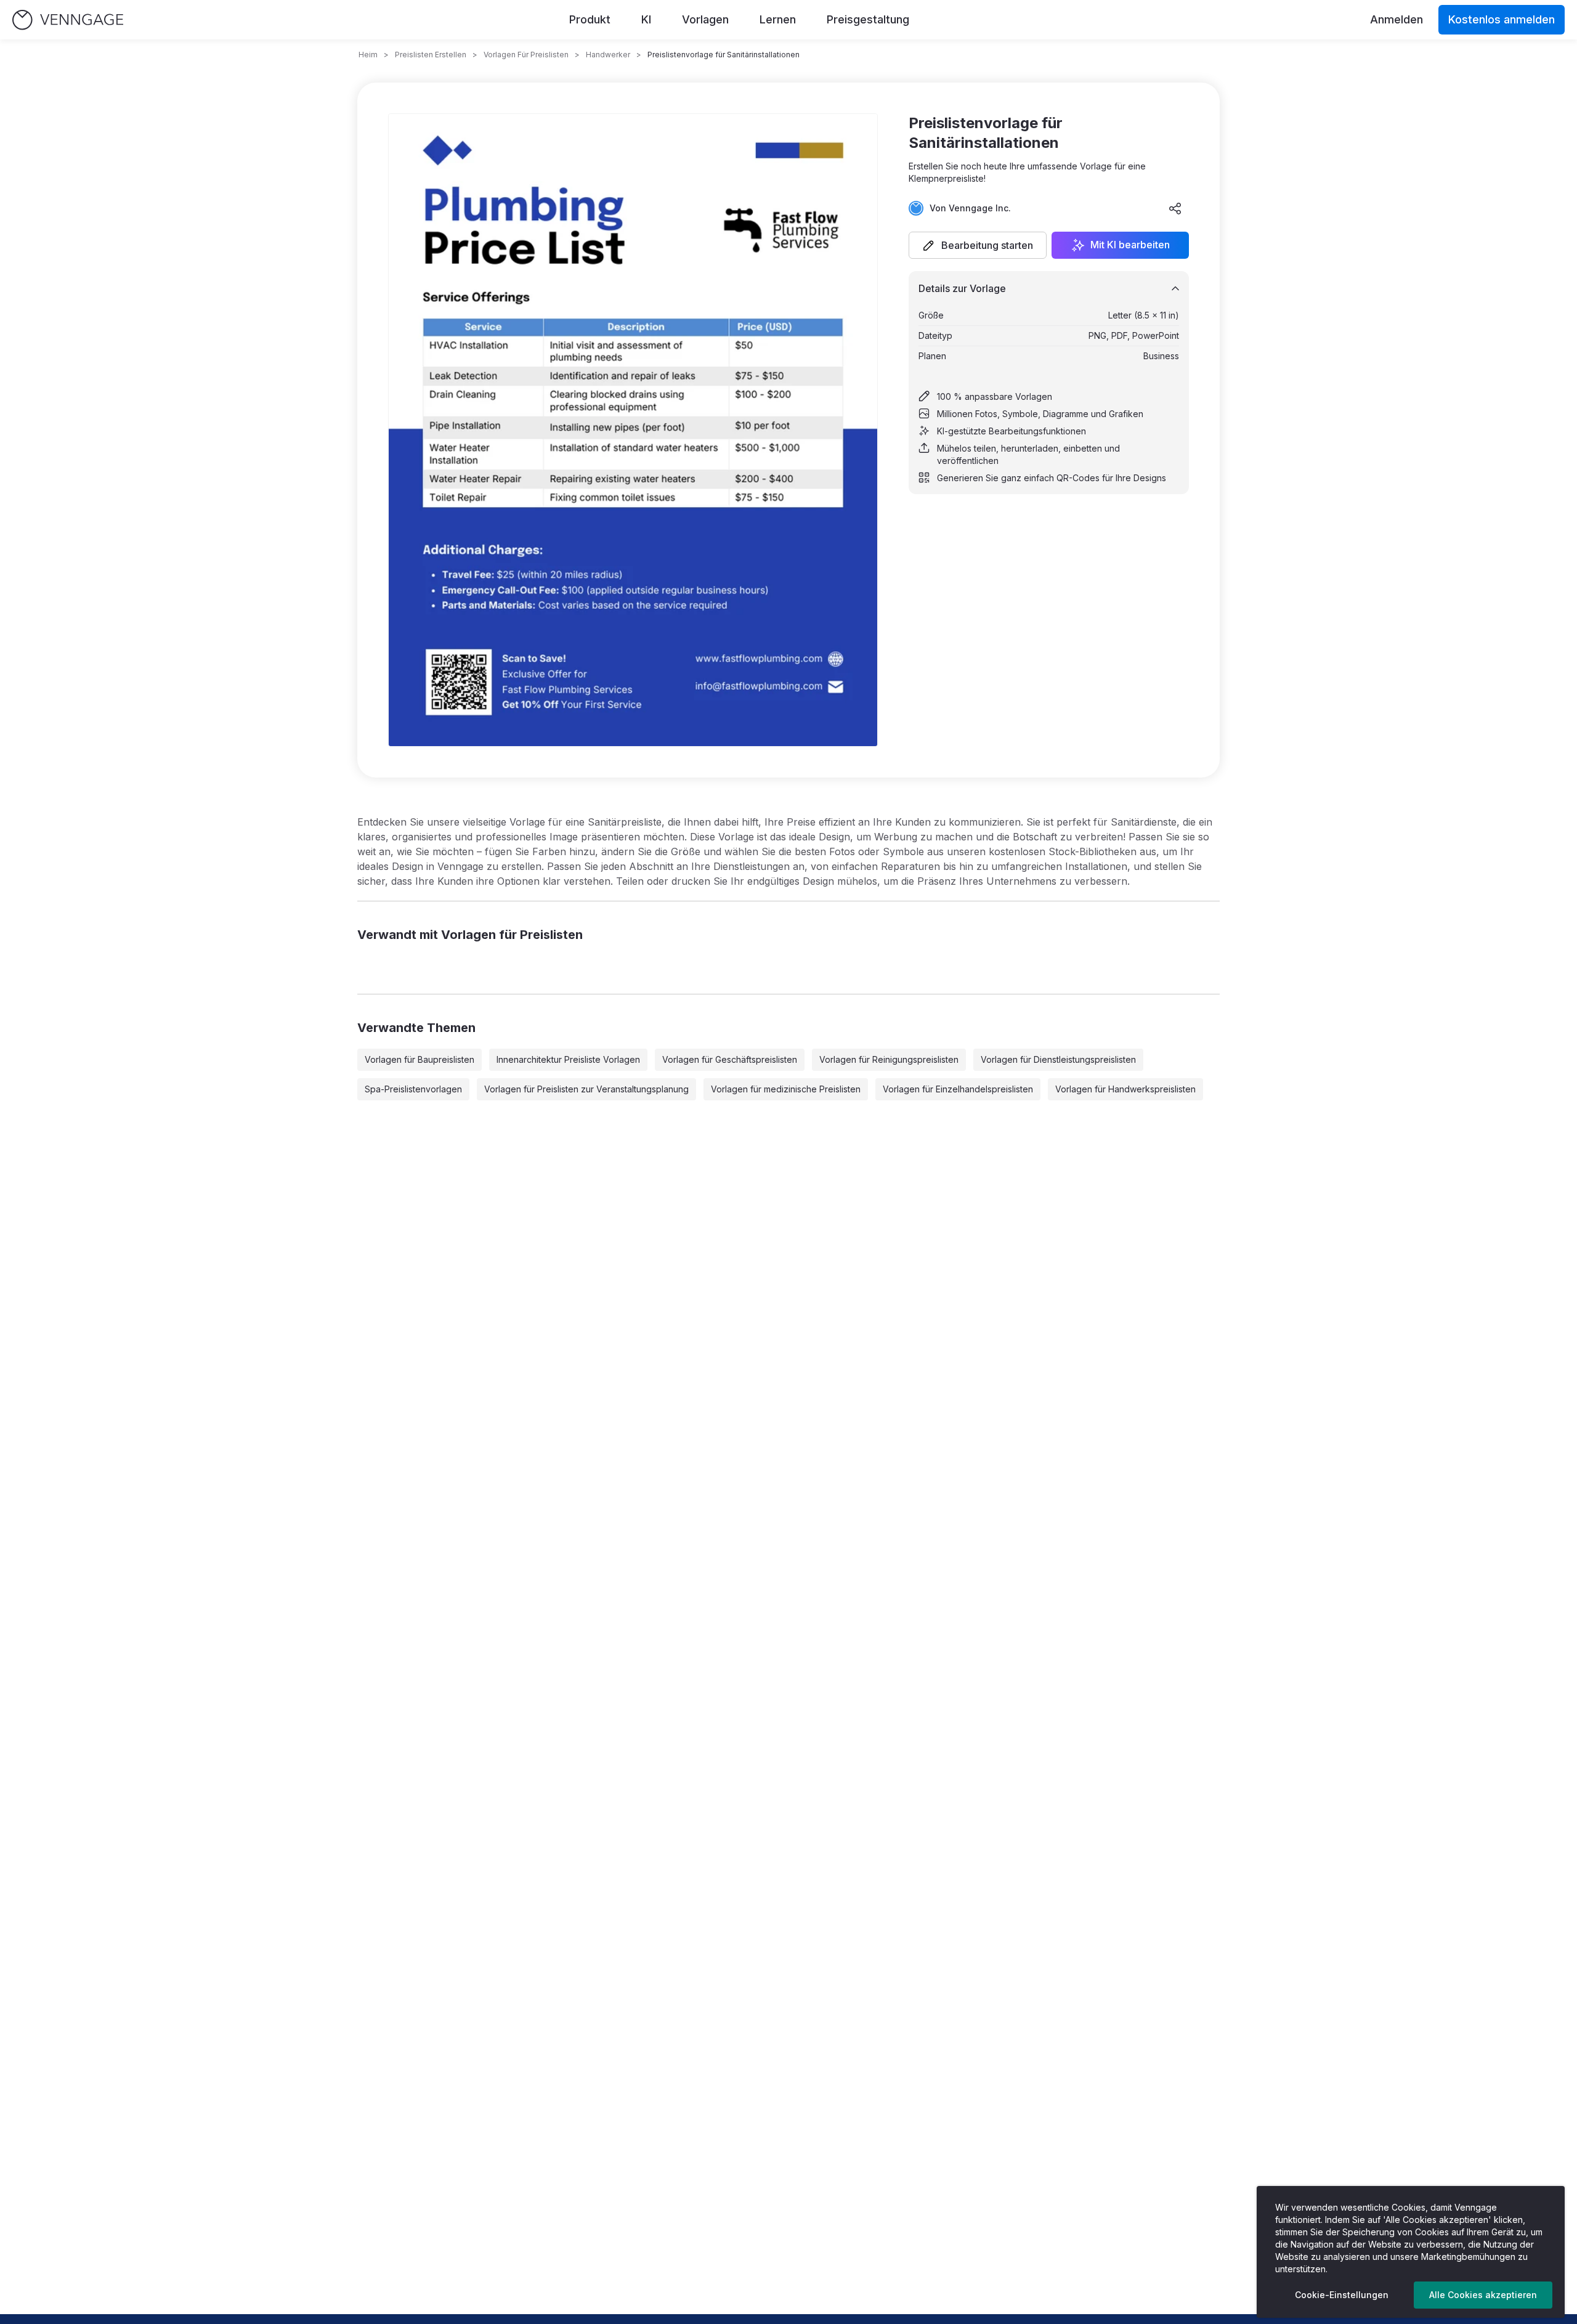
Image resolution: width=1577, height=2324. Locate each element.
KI (646, 19)
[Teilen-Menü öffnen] (1175, 208)
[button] (978, 245)
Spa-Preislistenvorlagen (413, 1089)
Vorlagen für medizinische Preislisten (786, 1089)
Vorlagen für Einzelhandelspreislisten (958, 1089)
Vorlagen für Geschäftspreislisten (730, 1059)
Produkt (590, 19)
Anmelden (1397, 19)
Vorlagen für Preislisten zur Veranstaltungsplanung (586, 1089)
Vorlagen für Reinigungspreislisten (889, 1059)
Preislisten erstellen (431, 55)
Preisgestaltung (868, 19)
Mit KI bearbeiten (1130, 245)
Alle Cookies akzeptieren (1483, 2295)
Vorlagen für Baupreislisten (420, 1059)
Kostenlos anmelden (1502, 19)
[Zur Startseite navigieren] (68, 20)
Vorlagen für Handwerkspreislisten (1125, 1089)
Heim (368, 55)
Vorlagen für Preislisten (526, 55)
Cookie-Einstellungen (1342, 2295)
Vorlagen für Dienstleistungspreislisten (1058, 1059)
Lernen (778, 19)
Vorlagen (705, 19)
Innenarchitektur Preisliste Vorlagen (568, 1059)
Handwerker (608, 55)
